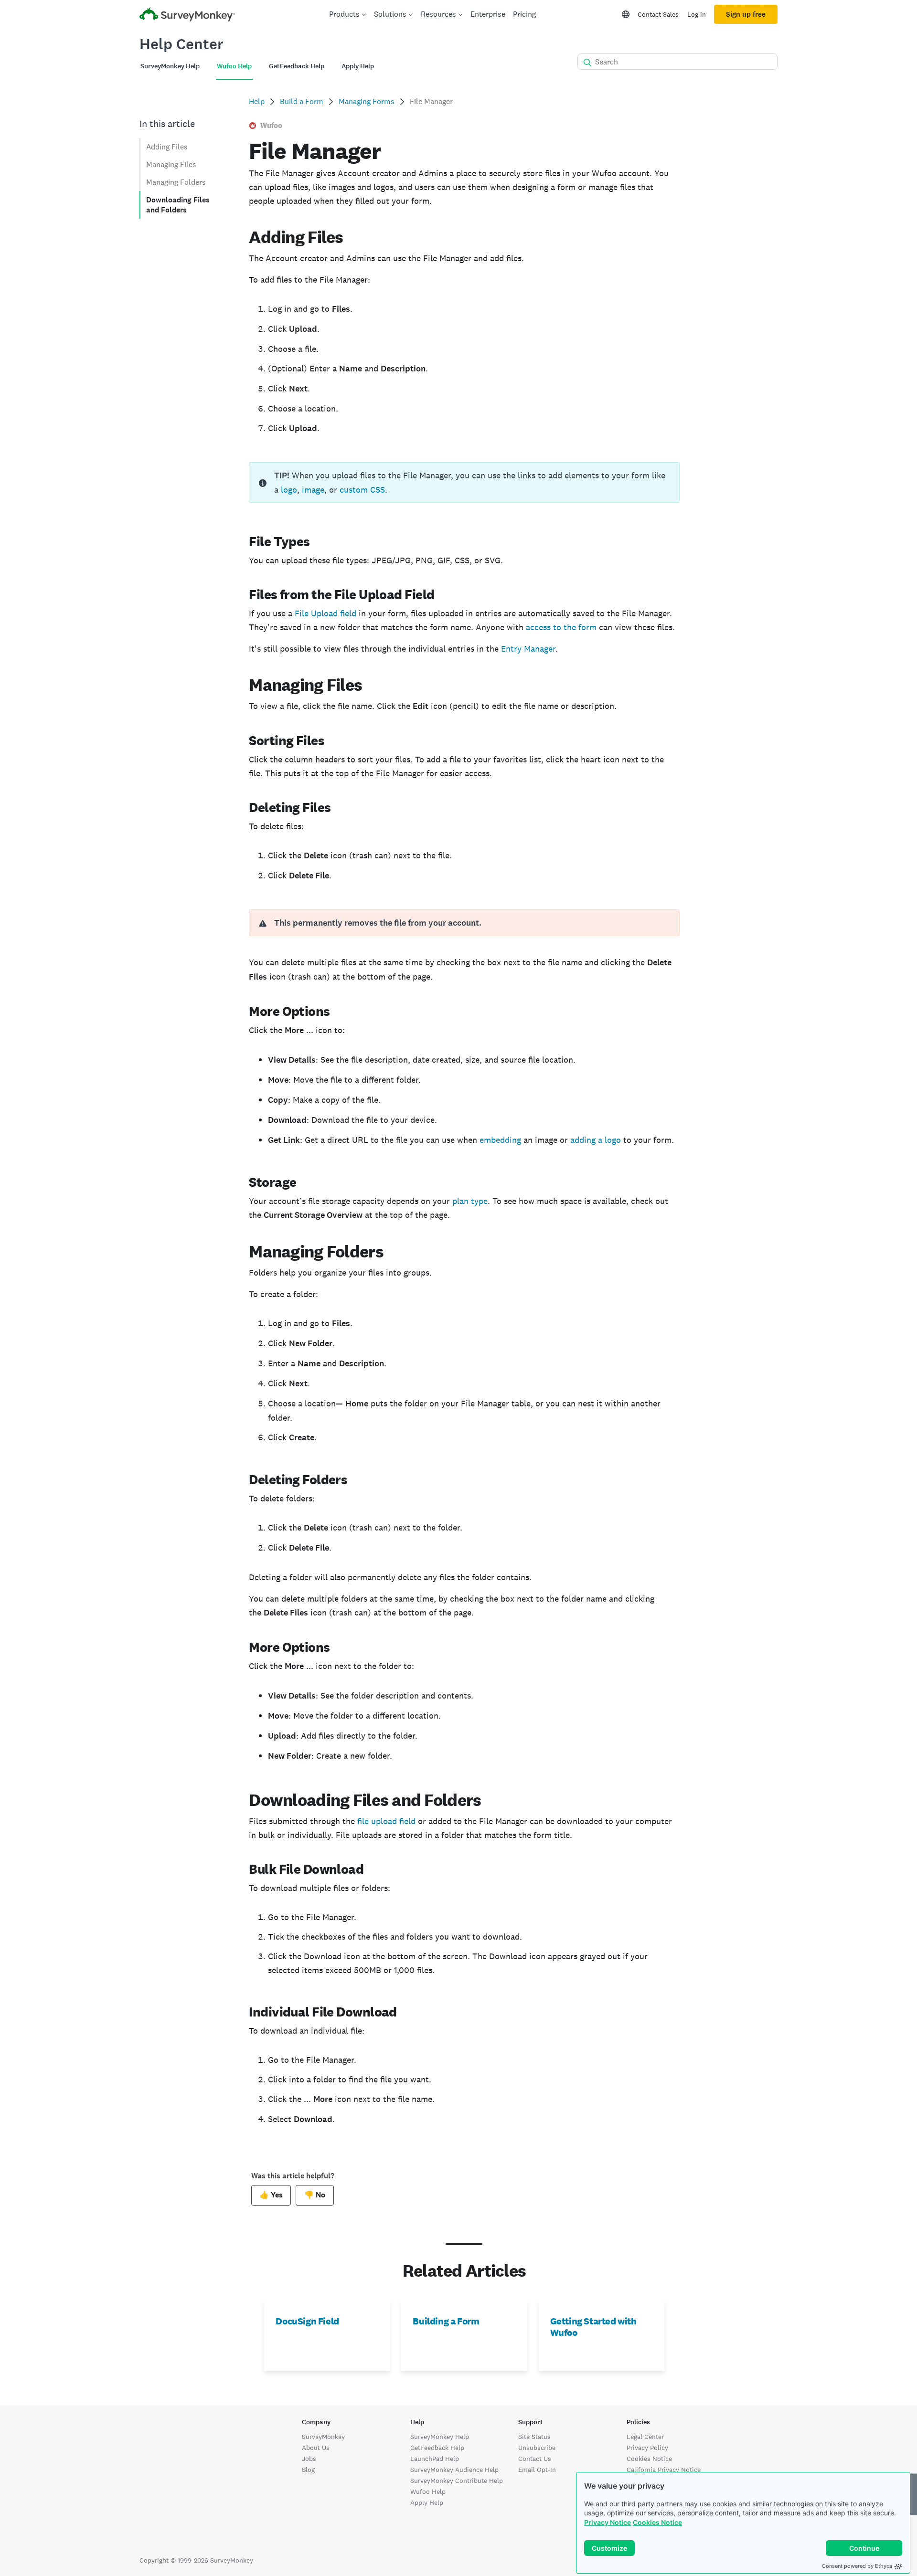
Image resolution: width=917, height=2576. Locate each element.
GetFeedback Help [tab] (297, 66)
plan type (470, 1201)
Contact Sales (658, 14)
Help (257, 101)
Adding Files (167, 147)
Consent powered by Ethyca (857, 2566)
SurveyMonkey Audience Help (454, 2470)
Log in (697, 14)
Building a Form (446, 2321)
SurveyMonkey (323, 2437)
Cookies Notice (657, 2522)
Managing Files (171, 164)
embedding (500, 1140)
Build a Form (302, 101)
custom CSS (362, 490)
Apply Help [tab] (358, 66)
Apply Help (427, 2502)
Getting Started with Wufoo (593, 2327)
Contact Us (535, 2459)
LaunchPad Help (435, 2459)
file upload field (386, 1821)
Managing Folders (176, 182)
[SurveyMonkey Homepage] (187, 16)
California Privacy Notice (664, 2470)
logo (289, 490)
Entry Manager (527, 649)
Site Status (534, 2437)
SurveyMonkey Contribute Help (457, 2481)
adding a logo (596, 1140)
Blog (308, 2470)
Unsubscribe (537, 2448)
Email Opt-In (537, 2470)
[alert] (464, 923)
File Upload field (325, 613)
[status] (464, 482)
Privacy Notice (608, 2522)
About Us (316, 2448)
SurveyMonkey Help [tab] (170, 66)
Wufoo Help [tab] (234, 66)
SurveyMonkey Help (440, 2437)
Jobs (309, 2459)
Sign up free (746, 14)
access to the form (561, 627)
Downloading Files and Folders (178, 205)
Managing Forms (367, 101)
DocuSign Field (307, 2321)
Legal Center (645, 2437)
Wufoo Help (428, 2492)
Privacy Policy (647, 2448)
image (313, 490)
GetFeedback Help (437, 2448)
